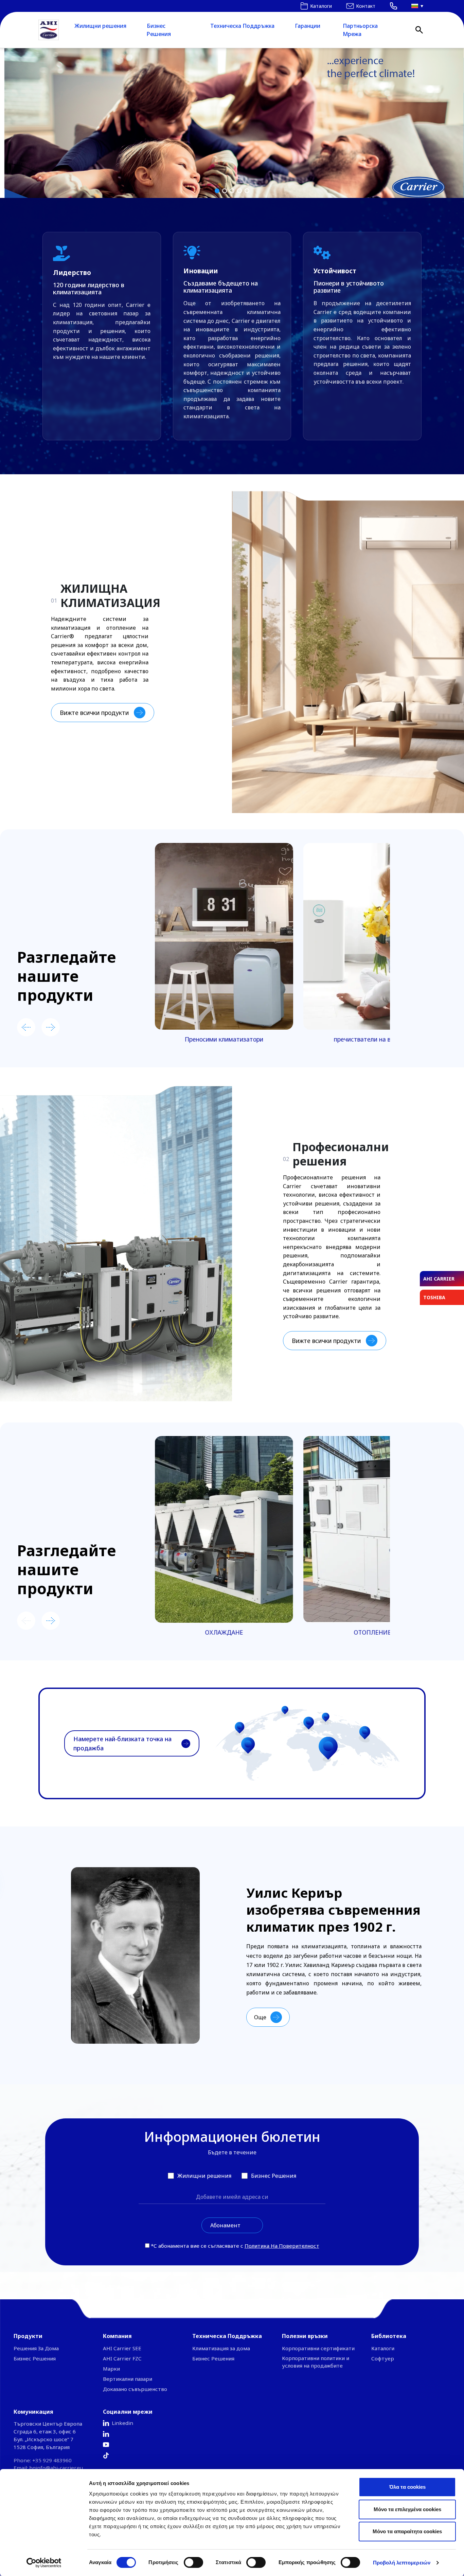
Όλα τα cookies (407, 2487)
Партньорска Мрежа (360, 30)
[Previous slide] (26, 1027)
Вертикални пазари (128, 2379)
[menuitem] (415, 6)
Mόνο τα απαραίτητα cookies (407, 2531)
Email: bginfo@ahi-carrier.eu (48, 2468)
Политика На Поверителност (282, 2246)
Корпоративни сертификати (318, 2348)
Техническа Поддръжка (242, 26)
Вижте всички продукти (94, 713)
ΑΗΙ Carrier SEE (122, 2348)
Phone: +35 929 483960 (43, 2460)
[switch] (193, 2562)
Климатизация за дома (221, 2348)
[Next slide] (51, 1027)
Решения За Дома (36, 2348)
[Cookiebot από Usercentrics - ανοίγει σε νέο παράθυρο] (44, 2563)
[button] (232, 123)
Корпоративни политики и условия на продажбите (316, 2362)
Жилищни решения (100, 26)
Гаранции (308, 26)
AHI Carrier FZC (122, 2358)
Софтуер (383, 2358)
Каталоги (383, 2348)
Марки (111, 2369)
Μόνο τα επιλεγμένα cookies (407, 2509)
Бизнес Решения (159, 30)
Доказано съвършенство (135, 2389)
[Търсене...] (419, 30)
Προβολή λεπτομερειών (402, 2563)
